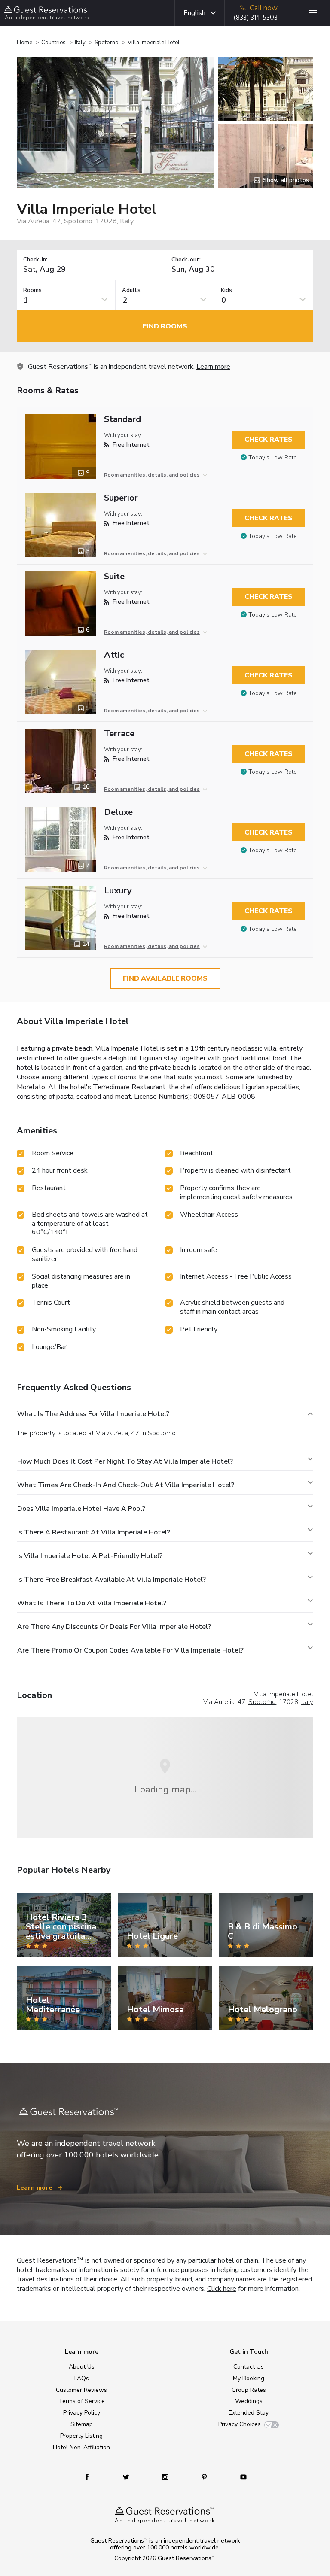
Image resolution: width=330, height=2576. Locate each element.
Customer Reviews (81, 2390)
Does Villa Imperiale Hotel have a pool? (81, 1509)
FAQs (82, 2378)
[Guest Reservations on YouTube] (240, 2477)
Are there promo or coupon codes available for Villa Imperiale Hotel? (130, 1650)
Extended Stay (249, 2413)
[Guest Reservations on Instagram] (166, 2477)
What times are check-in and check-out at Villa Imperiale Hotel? (126, 1485)
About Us (82, 2367)
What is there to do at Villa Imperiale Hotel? (92, 1603)
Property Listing (81, 2436)
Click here (222, 2289)
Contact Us (249, 2367)
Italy (80, 43)
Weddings (249, 2401)
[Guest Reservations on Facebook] (91, 2477)
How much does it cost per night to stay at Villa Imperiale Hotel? (125, 1461)
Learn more (213, 367)
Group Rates (249, 2390)
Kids (226, 290)
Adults (131, 290)
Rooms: (33, 290)
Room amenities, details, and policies (152, 475)
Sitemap (82, 2424)
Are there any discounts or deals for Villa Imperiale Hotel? (114, 1627)
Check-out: (186, 260)
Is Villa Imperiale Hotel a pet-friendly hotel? (90, 1556)
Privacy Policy (82, 2413)
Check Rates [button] (269, 440)
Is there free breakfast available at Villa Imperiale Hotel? (112, 1580)
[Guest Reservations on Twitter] (127, 2477)
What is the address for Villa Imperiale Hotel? (93, 1414)
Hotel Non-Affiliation (81, 2447)
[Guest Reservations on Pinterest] (205, 2477)
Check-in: (35, 260)
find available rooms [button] (165, 978)
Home (24, 43)
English (194, 13)
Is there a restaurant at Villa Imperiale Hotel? (94, 1532)
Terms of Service (82, 2401)
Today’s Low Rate (273, 457)
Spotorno (107, 43)
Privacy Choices (240, 2424)
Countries (53, 43)
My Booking (249, 2378)
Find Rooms (165, 326)
